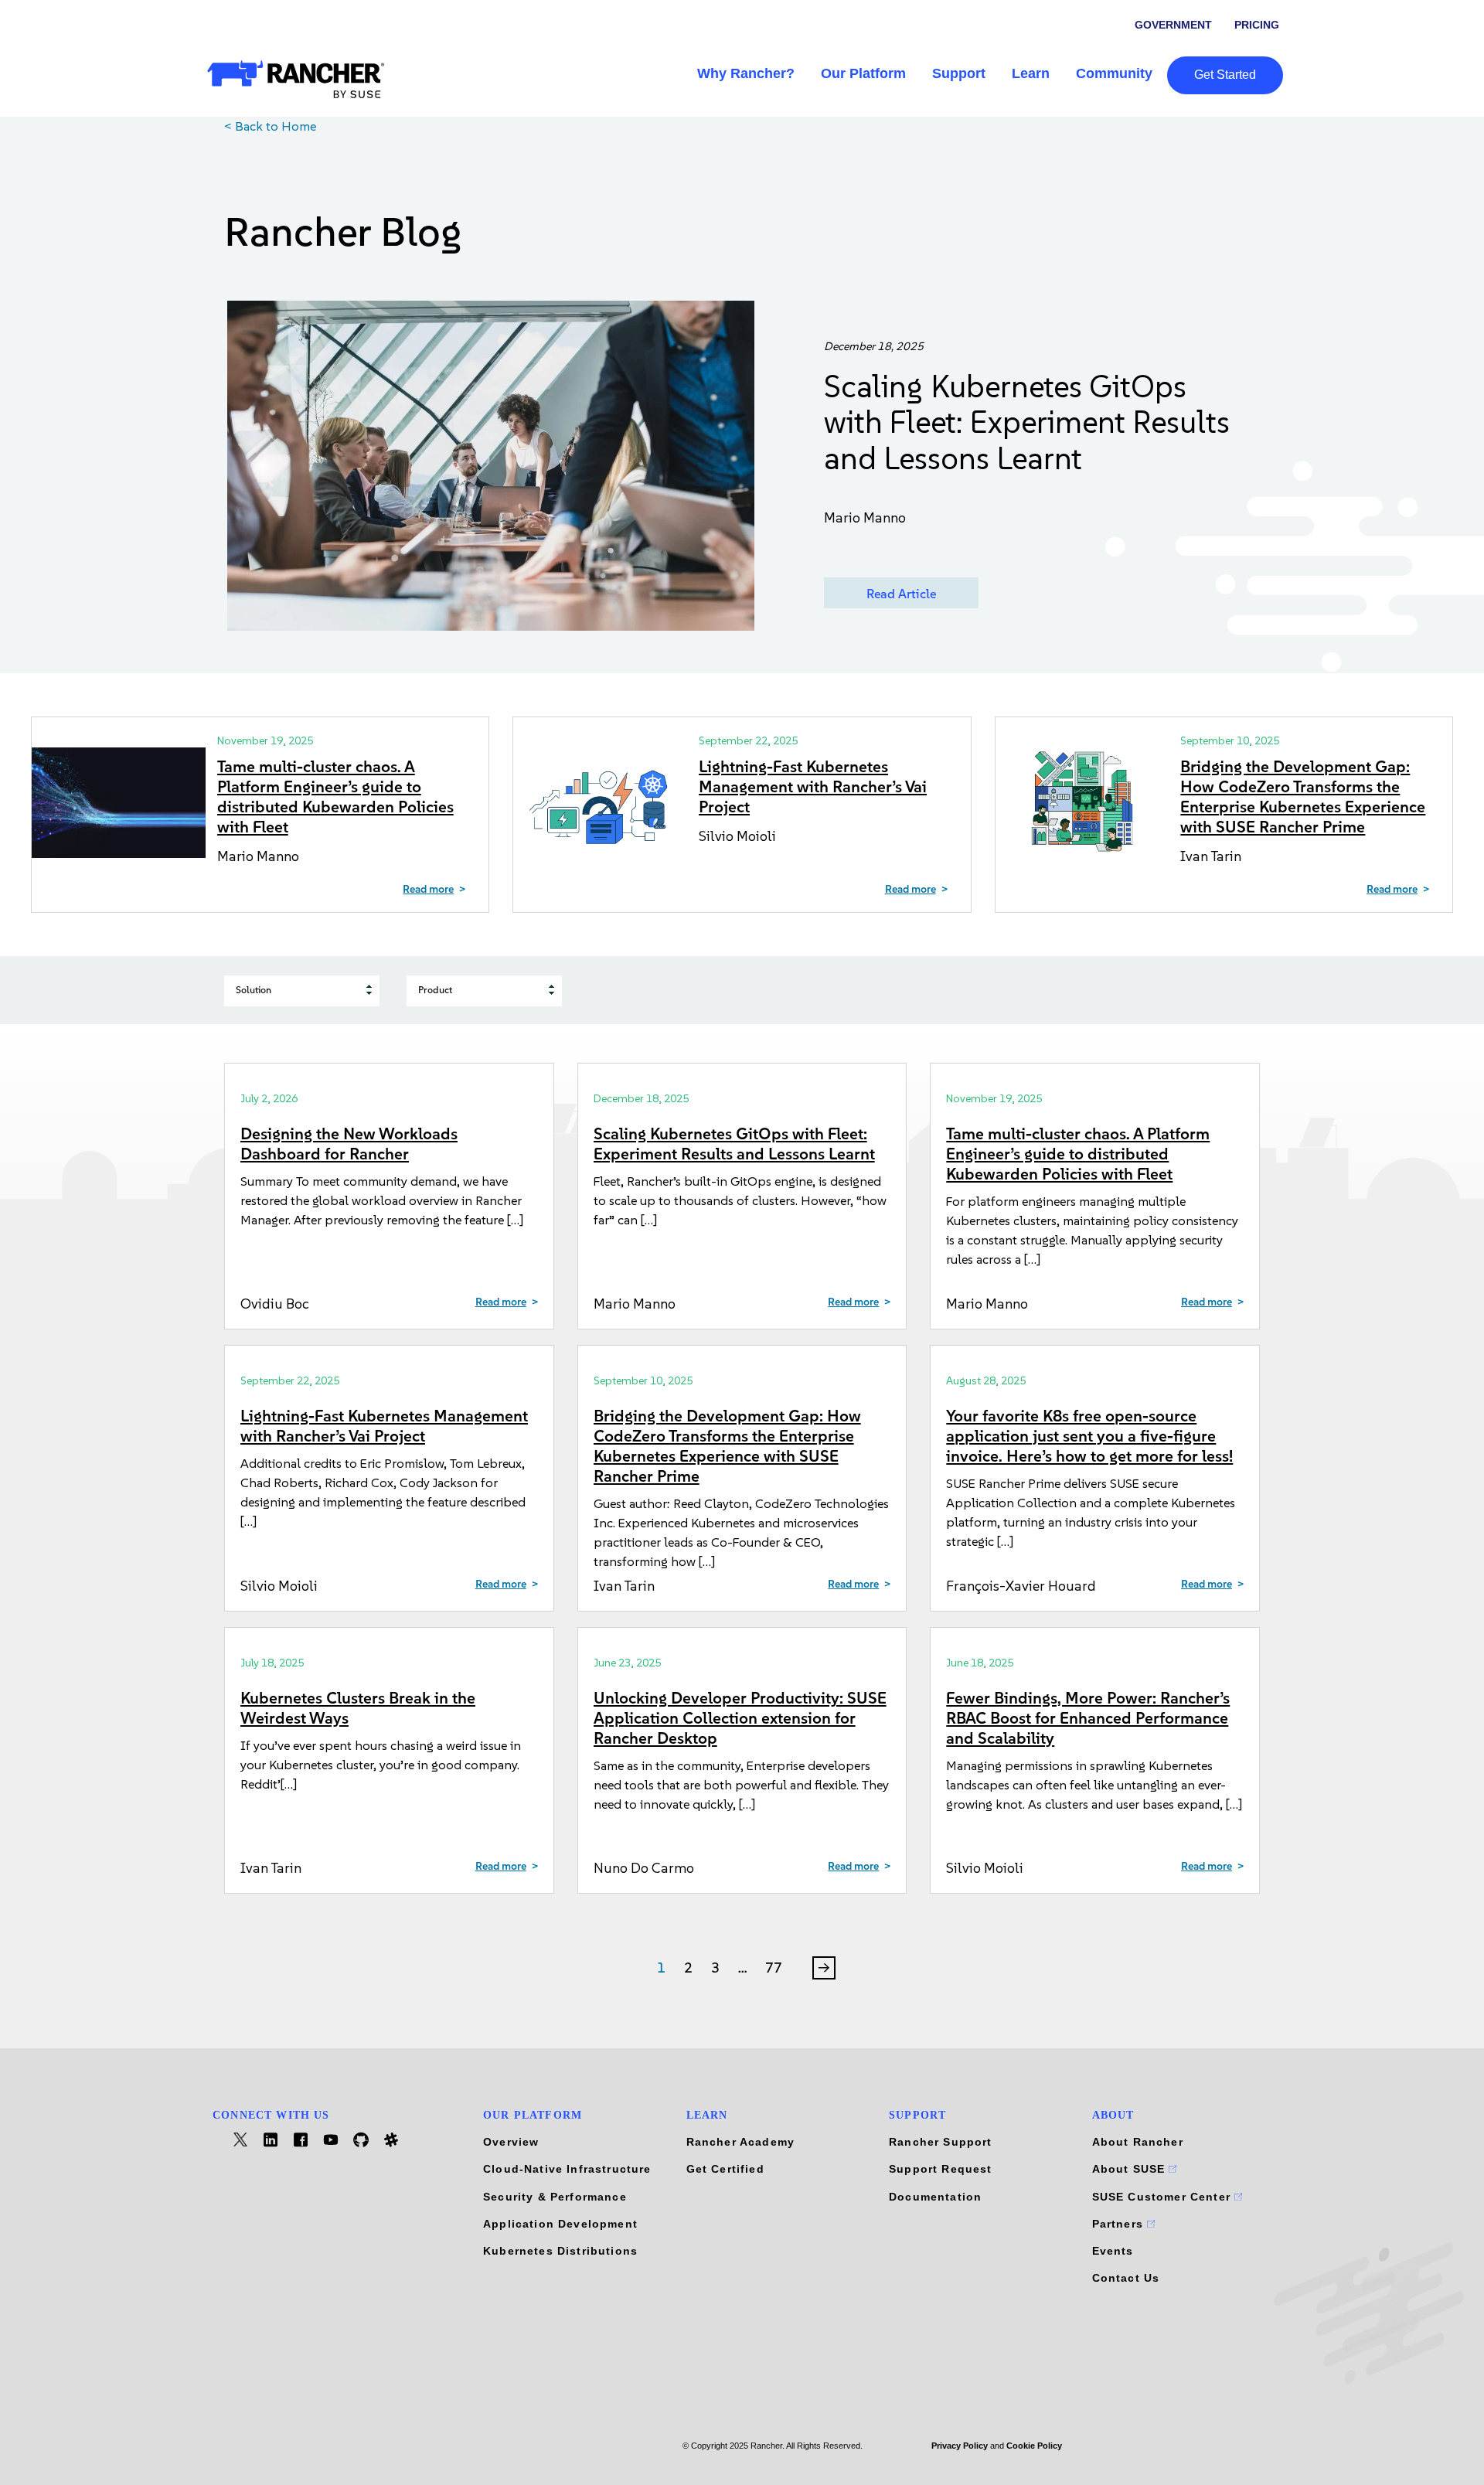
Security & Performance (555, 2197)
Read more (428, 890)
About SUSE (1131, 2169)
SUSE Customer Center (1164, 2197)
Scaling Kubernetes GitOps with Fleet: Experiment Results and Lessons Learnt (1027, 422)
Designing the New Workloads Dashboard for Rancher (349, 1144)
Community (1114, 73)
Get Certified (725, 2169)
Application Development (560, 2224)
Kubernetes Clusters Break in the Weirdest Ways (358, 1708)
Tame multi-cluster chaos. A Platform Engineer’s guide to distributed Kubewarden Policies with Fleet (335, 797)
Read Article (901, 594)
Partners (1120, 2224)
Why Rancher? (746, 73)
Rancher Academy (741, 2142)
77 (774, 1968)
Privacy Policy (960, 2446)
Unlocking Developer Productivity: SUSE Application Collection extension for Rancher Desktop (740, 1718)
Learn (1031, 73)
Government (1173, 25)
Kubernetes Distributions (560, 2251)
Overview (511, 2142)
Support (959, 73)
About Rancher (1138, 2142)
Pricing (1257, 25)
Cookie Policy (1034, 2446)
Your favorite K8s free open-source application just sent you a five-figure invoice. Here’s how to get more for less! (1089, 1436)
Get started (1225, 75)
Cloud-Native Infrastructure (567, 2169)
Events (1113, 2251)
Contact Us (1126, 2278)
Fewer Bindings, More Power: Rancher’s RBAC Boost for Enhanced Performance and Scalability (1088, 1718)
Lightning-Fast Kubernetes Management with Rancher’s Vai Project (813, 786)
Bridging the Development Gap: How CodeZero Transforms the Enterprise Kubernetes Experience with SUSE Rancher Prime (1303, 797)
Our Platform (863, 73)
